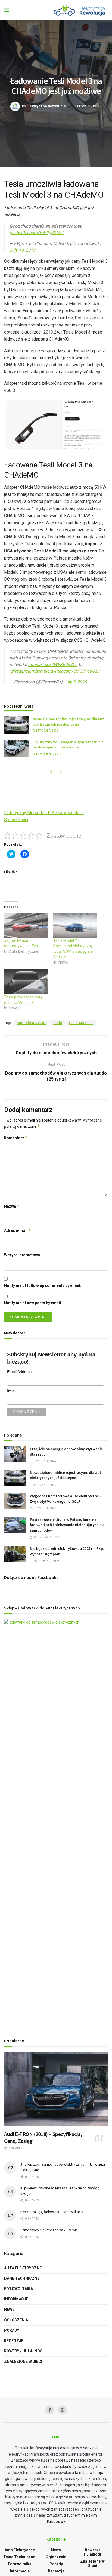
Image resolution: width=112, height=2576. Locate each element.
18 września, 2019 (48, 754)
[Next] (61, 772)
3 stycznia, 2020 (47, 731)
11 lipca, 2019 (85, 106)
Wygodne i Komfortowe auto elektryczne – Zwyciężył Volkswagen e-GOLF (66, 1499)
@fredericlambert (26, 671)
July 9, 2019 (75, 682)
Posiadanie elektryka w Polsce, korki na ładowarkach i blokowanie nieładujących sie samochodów (67, 1525)
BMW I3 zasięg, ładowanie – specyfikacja (52, 2212)
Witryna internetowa (22, 1255)
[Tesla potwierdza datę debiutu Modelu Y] (26, 982)
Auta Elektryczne (23, 2268)
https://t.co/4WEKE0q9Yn (53, 664)
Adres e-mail (18, 1230)
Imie (11, 1391)
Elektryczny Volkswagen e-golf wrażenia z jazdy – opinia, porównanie (68, 745)
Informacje (16, 2299)
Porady (12, 2330)
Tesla (57, 1023)
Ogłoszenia (16, 2320)
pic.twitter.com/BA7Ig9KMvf (37, 233)
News (9, 2309)
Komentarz (16, 1138)
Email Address (19, 1372)
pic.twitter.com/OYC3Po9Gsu (71, 671)
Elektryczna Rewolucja (46, 106)
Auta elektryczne (32, 1023)
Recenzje (14, 2341)
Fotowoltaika (18, 2289)
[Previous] (51, 772)
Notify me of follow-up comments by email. (43, 1285)
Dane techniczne (22, 2278)
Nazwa (12, 1206)
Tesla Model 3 (81, 1023)
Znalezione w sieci (23, 2361)
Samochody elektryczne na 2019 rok (49, 2230)
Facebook (56, 2521)
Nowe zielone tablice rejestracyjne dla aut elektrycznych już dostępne (68, 722)
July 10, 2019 (22, 250)
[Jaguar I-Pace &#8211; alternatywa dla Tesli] (26, 925)
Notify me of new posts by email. (33, 1303)
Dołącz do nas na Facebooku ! (32, 1577)
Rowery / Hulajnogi (24, 2351)
